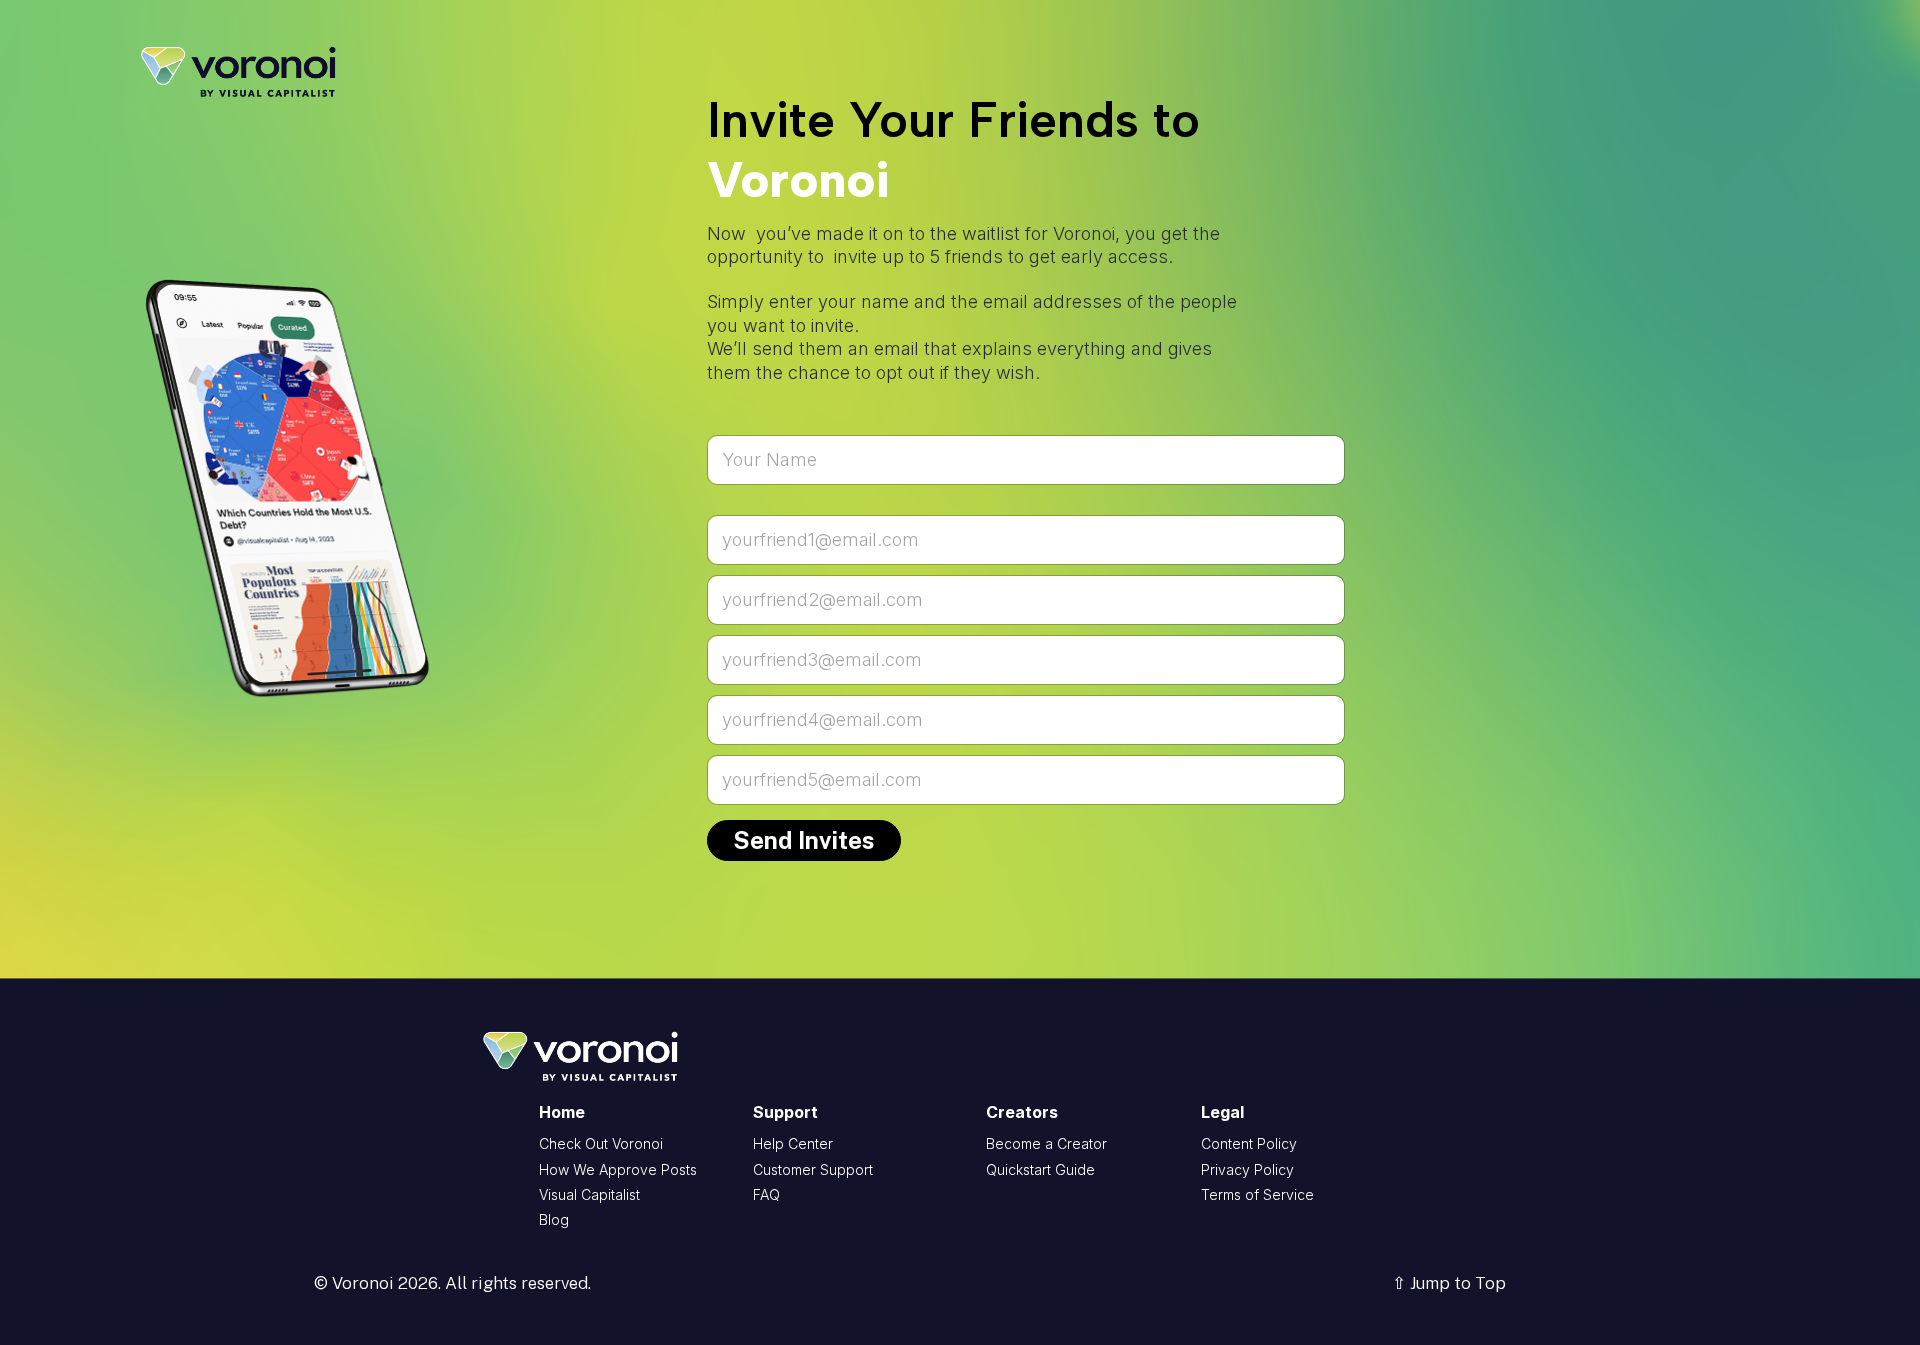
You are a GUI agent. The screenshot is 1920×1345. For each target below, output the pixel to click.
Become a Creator (1046, 1143)
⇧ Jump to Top (1449, 1283)
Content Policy (1249, 1143)
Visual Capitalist (589, 1194)
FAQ (766, 1194)
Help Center (793, 1143)
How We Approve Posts (618, 1169)
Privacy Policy (1247, 1169)
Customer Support (813, 1169)
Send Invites (804, 840)
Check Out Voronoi (601, 1143)
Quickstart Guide (1040, 1169)
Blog (554, 1219)
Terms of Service (1257, 1194)
